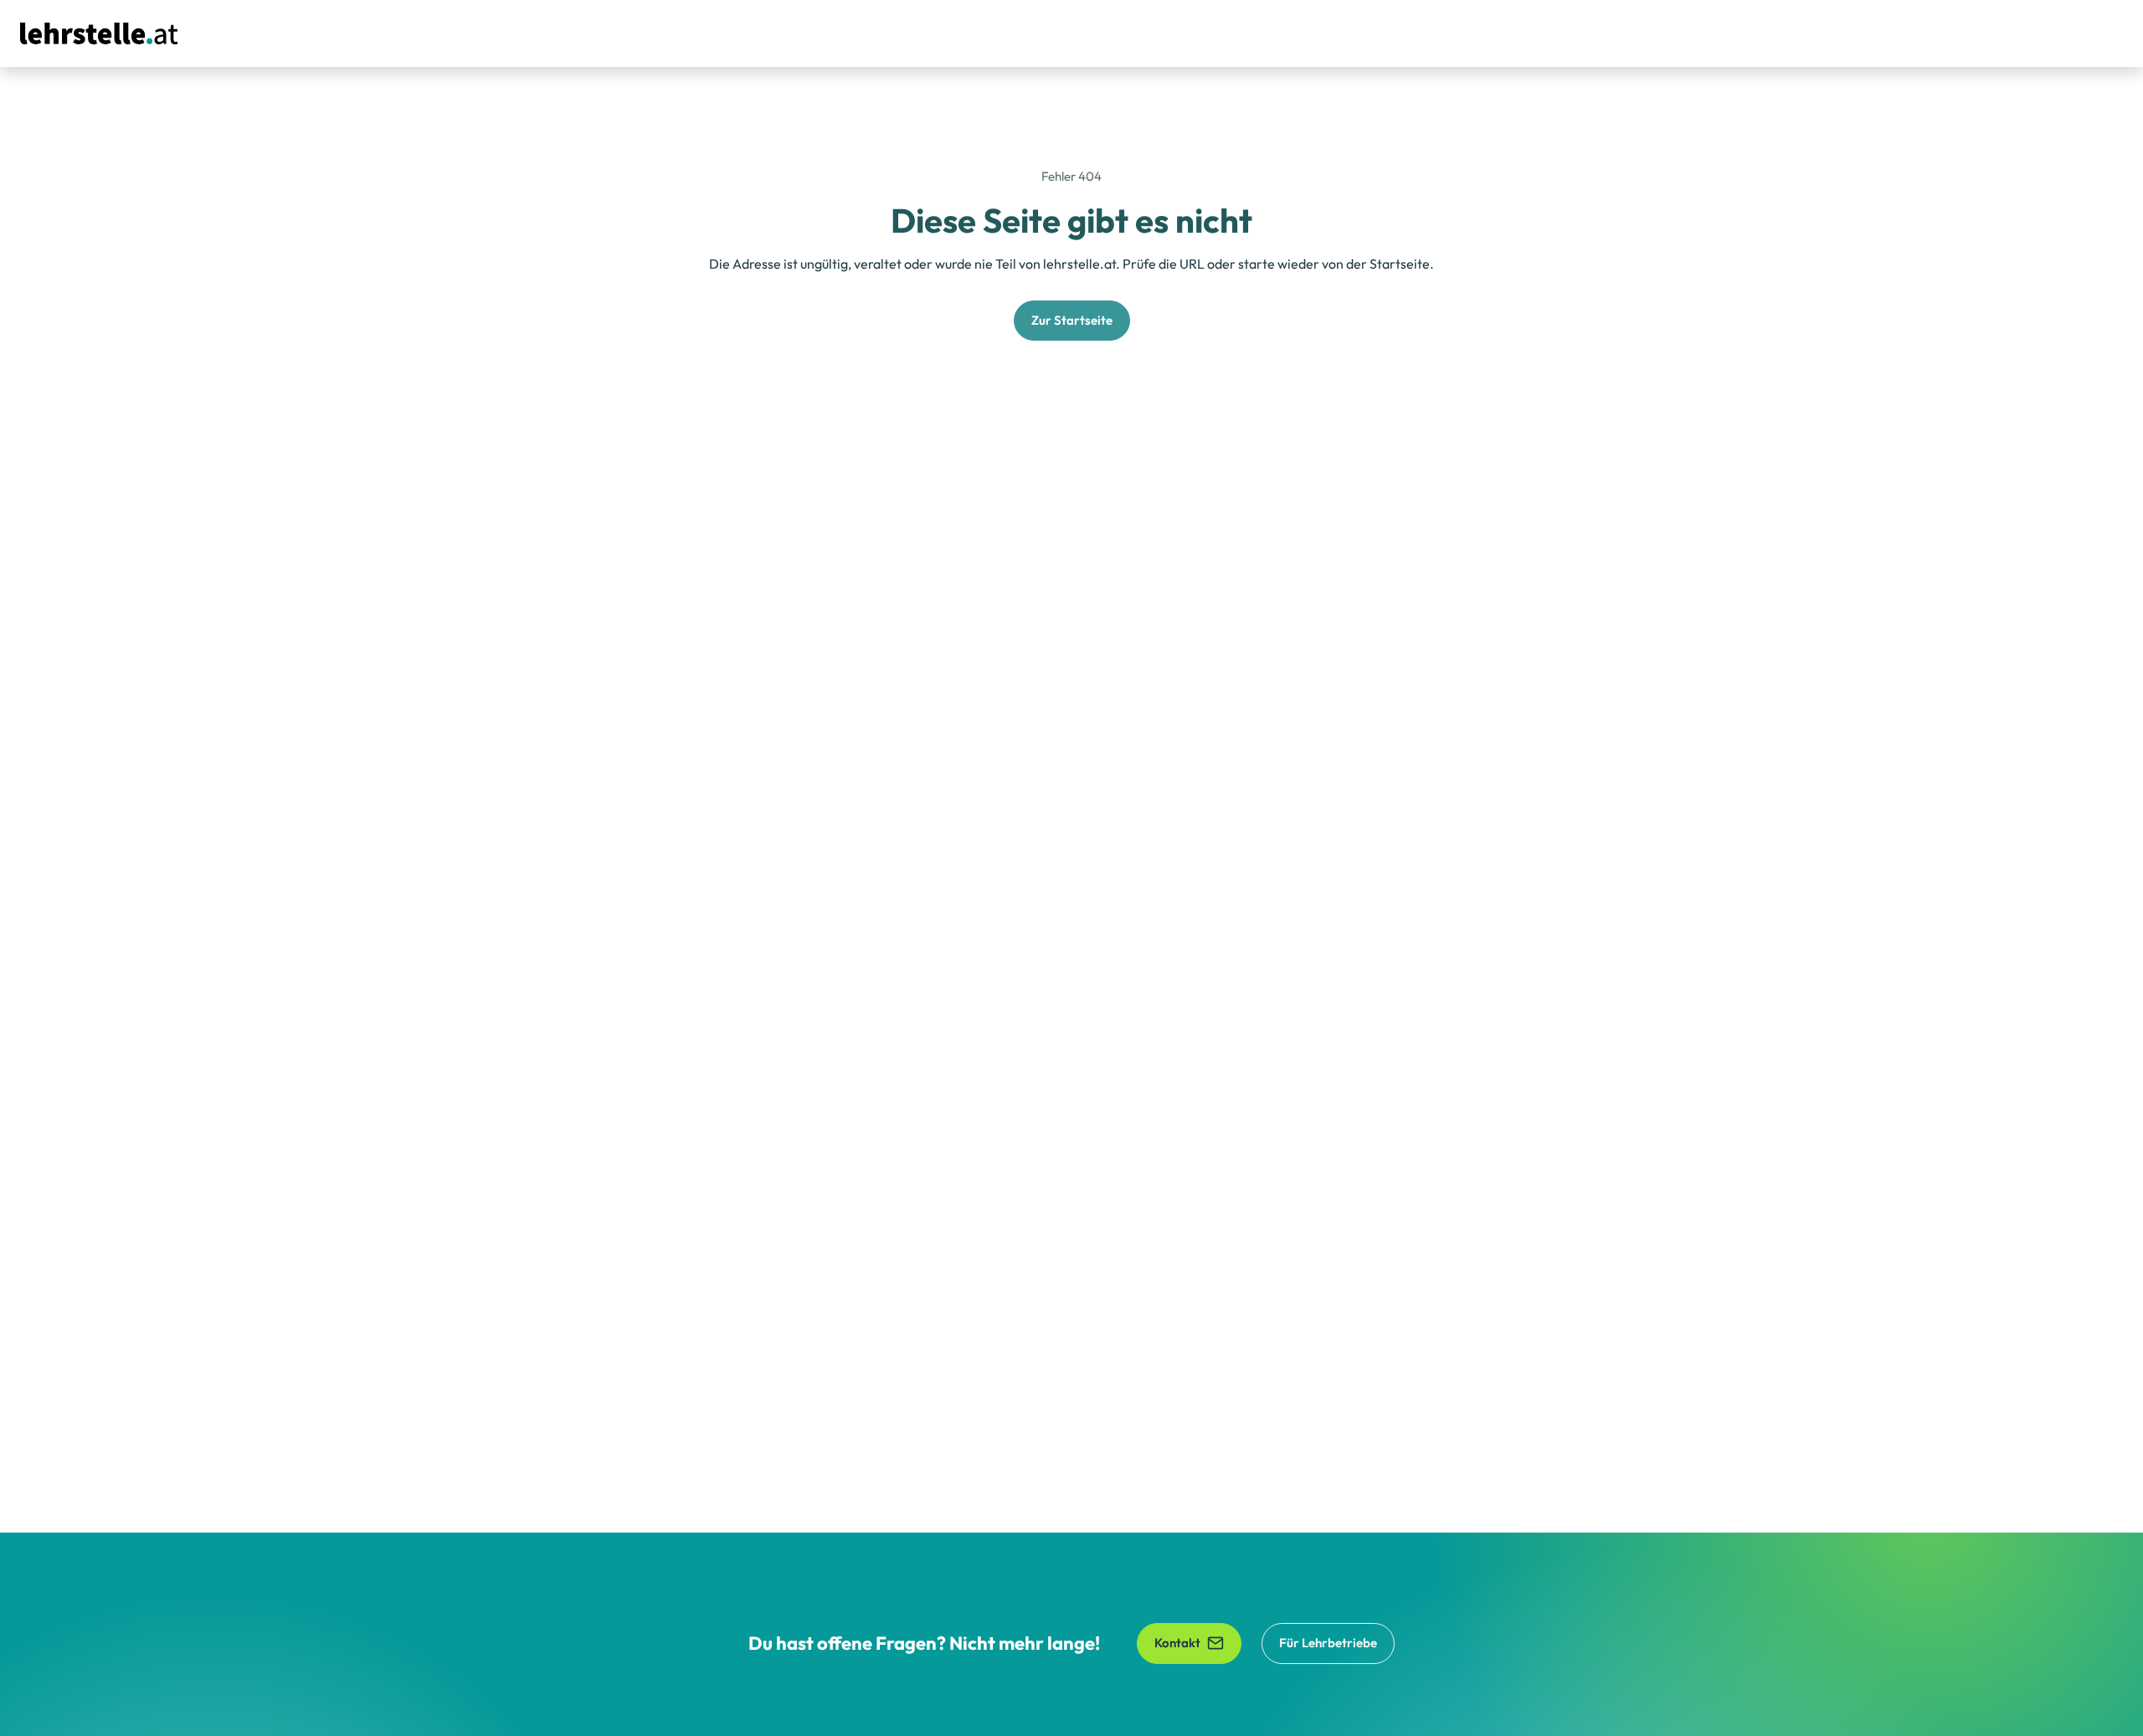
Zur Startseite (1072, 320)
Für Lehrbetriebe (1328, 1643)
